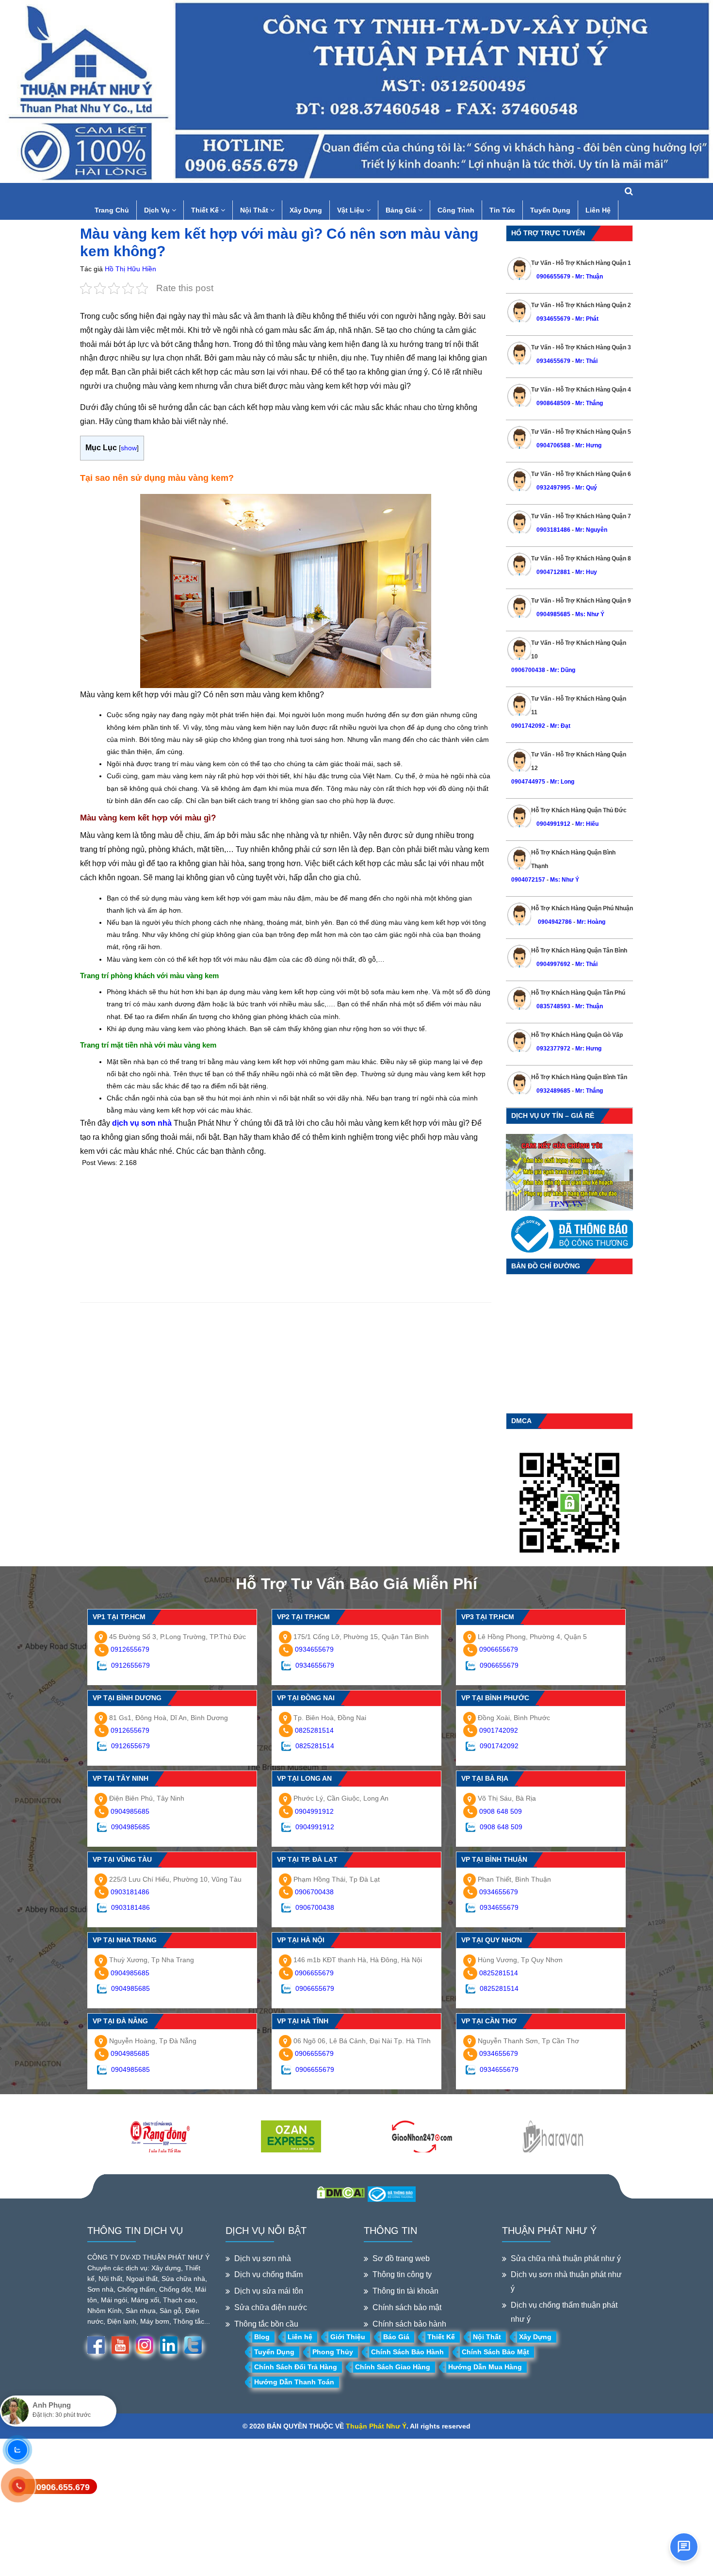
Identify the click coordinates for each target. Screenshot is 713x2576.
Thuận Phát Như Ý (376, 2426)
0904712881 (553, 572)
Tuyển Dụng (550, 210)
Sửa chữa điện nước (271, 2307)
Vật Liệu (352, 210)
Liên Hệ (598, 210)
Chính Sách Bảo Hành (407, 2352)
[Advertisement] (286, 1234)
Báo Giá (396, 2337)
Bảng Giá (402, 210)
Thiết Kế (206, 210)
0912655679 (130, 1649)
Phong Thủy (333, 2352)
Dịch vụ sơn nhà (263, 2258)
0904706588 (553, 445)
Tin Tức (502, 210)
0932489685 (553, 1091)
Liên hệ (300, 2337)
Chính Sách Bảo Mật (495, 2352)
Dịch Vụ (158, 210)
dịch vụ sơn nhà (142, 1123)
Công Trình (456, 210)
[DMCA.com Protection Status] (341, 2192)
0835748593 (553, 1006)
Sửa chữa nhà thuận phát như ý (566, 2258)
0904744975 (528, 782)
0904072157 (528, 880)
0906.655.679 (63, 2487)
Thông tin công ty (402, 2274)
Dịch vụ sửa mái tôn (269, 2291)
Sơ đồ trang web (401, 2258)
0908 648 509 (501, 1811)
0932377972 (553, 1049)
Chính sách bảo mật (407, 2307)
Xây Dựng (306, 210)
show (129, 448)
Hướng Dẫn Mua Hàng (485, 2367)
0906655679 (554, 277)
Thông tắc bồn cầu (266, 2324)
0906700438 (528, 670)
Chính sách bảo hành (409, 2324)
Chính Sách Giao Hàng (393, 2367)
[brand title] (160, 2137)
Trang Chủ (112, 210)
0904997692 (553, 964)
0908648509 (553, 403)
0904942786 (554, 922)
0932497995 (553, 488)
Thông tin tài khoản (405, 2291)
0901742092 (528, 726)
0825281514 (314, 1730)
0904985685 (553, 614)
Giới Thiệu (348, 2337)
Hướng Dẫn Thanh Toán (294, 2382)
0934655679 (553, 319)
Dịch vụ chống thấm (268, 2274)
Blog (262, 2337)
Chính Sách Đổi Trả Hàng (296, 2367)
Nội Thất (255, 210)
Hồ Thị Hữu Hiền (130, 269)
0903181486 (553, 530)
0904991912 (553, 824)
